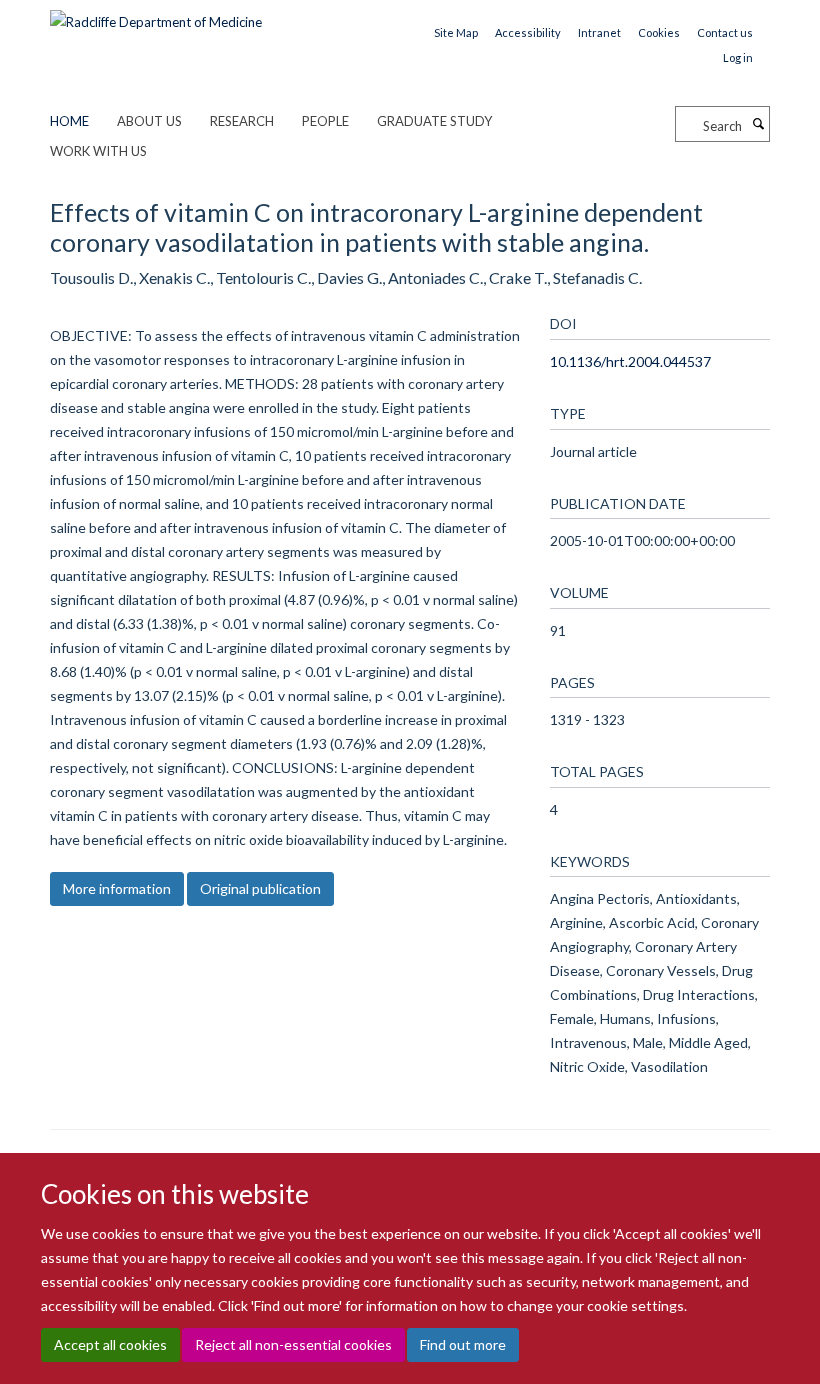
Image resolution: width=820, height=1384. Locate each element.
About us (149, 121)
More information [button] (117, 888)
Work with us (98, 151)
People (325, 121)
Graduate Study (434, 121)
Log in (738, 57)
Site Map (456, 32)
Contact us (725, 32)
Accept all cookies (110, 1344)
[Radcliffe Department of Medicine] (156, 15)
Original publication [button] (260, 888)
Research (242, 121)
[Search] (758, 124)
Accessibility (528, 32)
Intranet (599, 32)
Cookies (659, 32)
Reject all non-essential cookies (293, 1344)
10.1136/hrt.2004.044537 (630, 361)
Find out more (463, 1344)
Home (69, 121)
